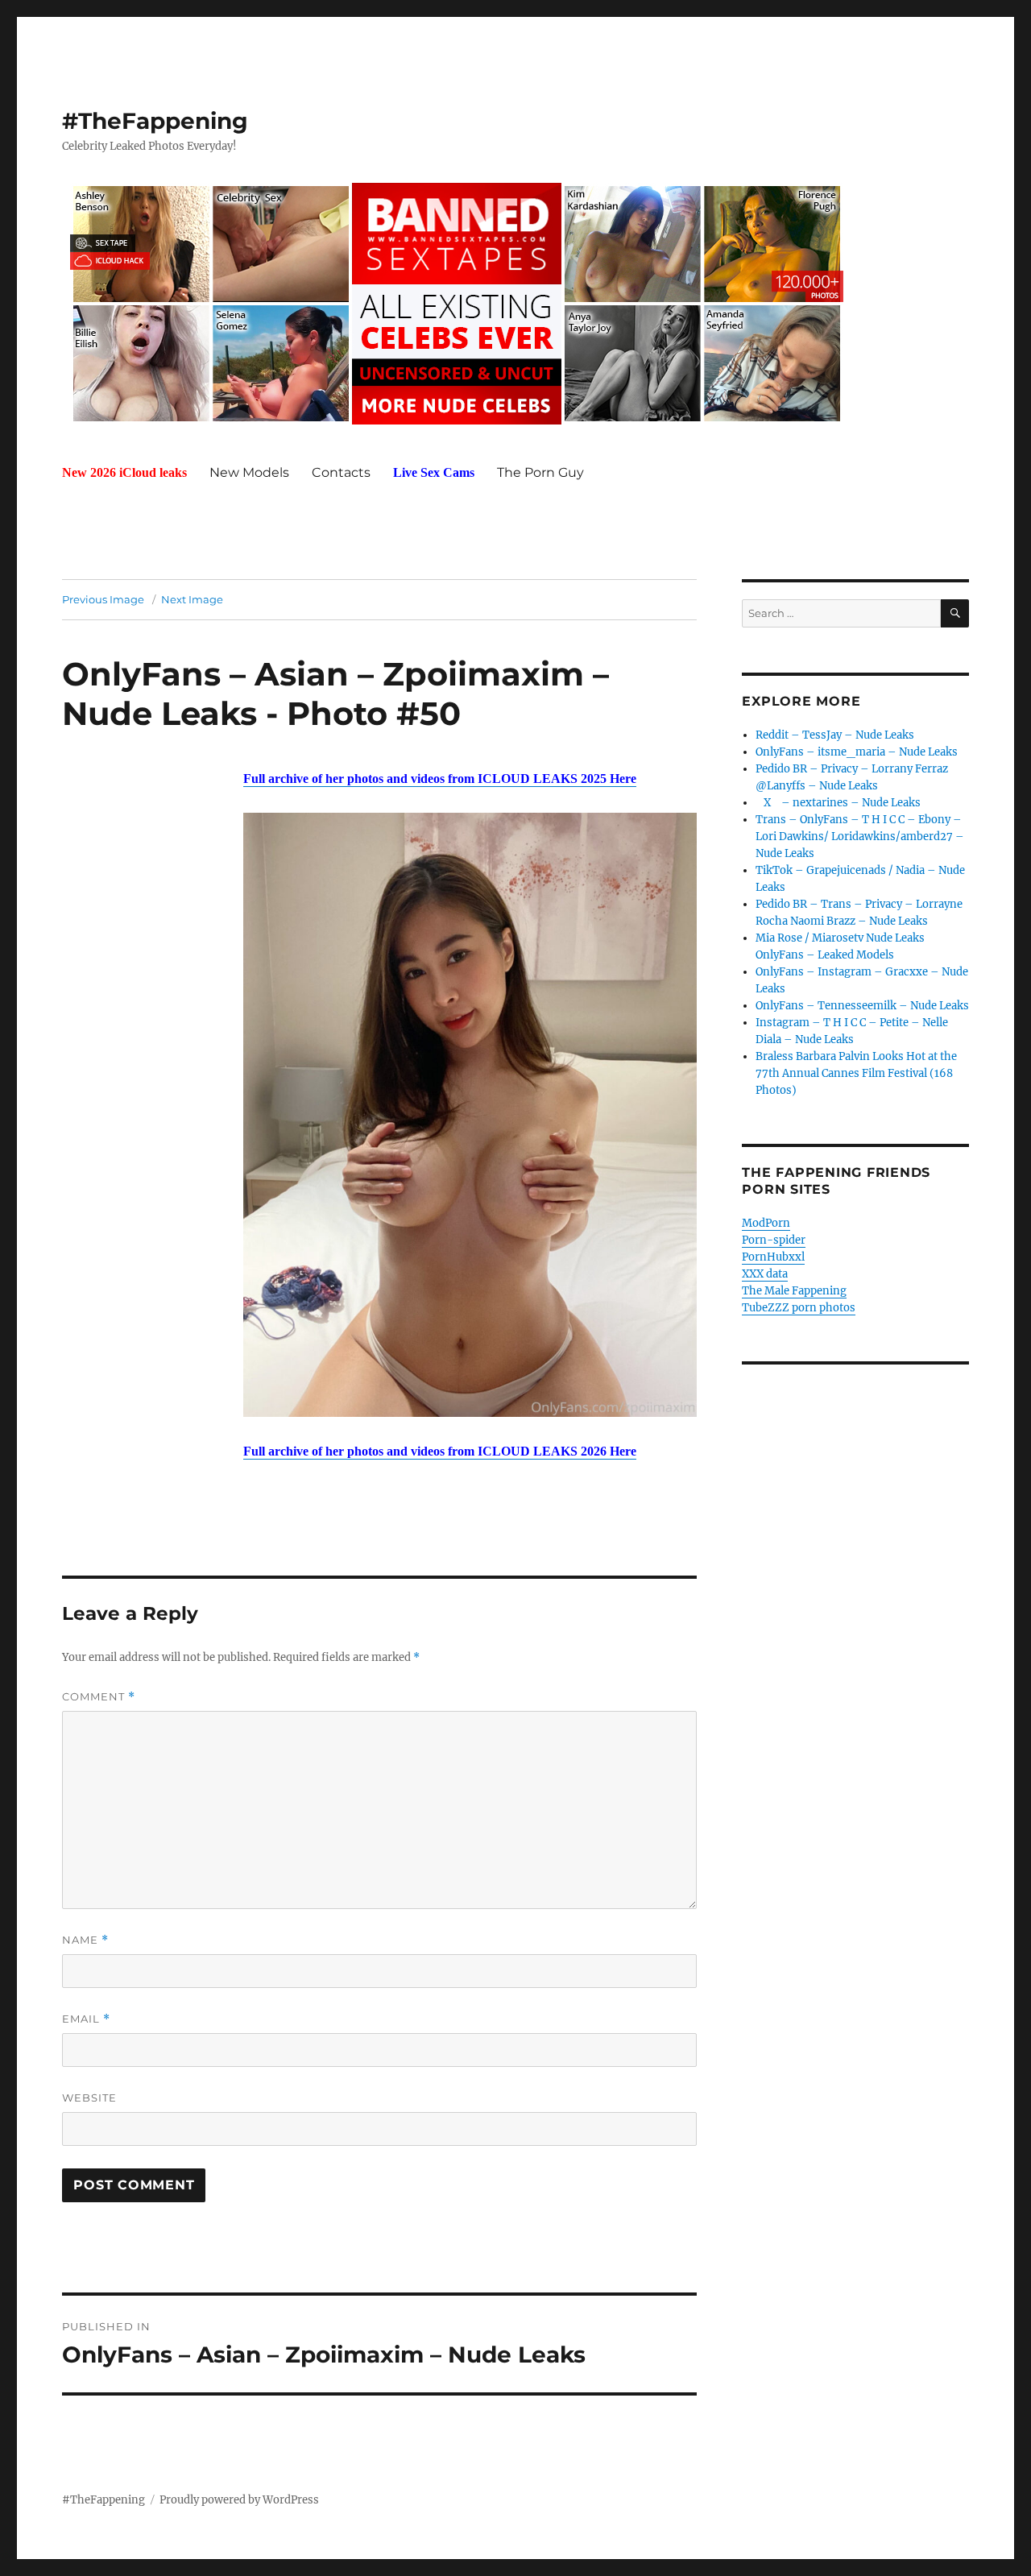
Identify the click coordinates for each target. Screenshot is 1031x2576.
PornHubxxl (773, 1257)
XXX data (765, 1274)
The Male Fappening (794, 1291)
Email (86, 2019)
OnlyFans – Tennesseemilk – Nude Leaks (862, 1006)
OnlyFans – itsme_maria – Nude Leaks (857, 752)
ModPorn (766, 1223)
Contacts (341, 472)
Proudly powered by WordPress (239, 2500)
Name (85, 1940)
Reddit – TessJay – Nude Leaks (835, 735)
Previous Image (103, 599)
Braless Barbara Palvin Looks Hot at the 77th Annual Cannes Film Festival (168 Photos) (856, 1073)
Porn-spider (774, 1240)
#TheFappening (155, 121)
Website (89, 2098)
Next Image (192, 599)
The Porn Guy (540, 472)
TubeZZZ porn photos (799, 1308)
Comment (99, 1697)
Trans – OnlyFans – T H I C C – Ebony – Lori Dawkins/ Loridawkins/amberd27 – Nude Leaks (860, 837)
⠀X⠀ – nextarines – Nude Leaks (838, 803)
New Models (249, 472)
